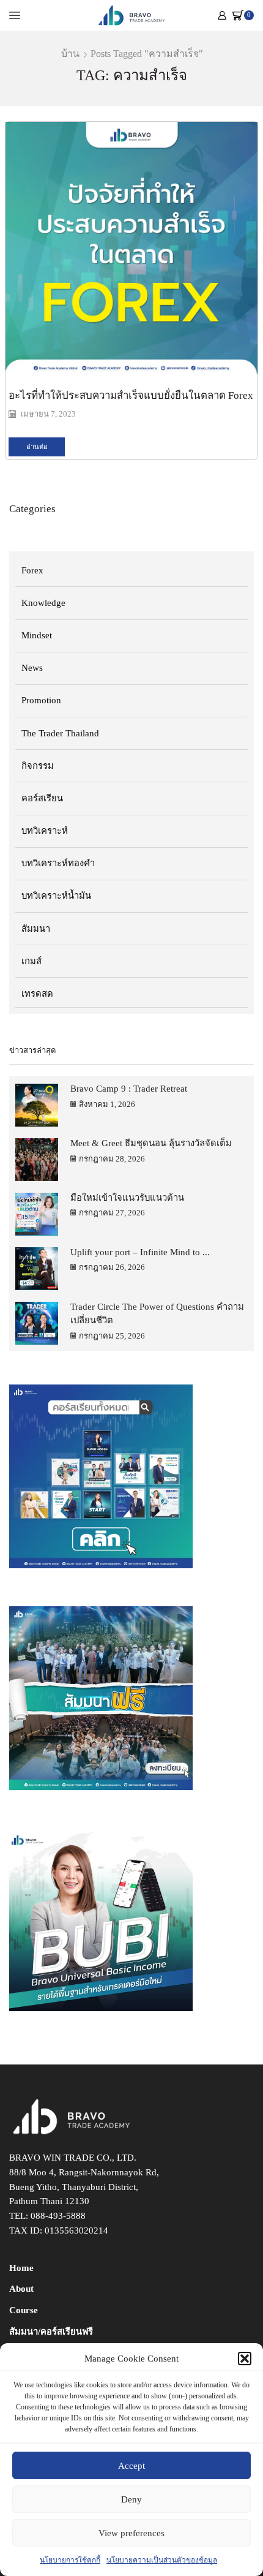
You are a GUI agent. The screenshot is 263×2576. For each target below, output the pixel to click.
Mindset (37, 635)
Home (21, 2268)
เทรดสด (37, 994)
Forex (32, 570)
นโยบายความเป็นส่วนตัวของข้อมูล (162, 2560)
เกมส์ (31, 961)
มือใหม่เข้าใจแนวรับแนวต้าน (127, 1198)
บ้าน (70, 54)
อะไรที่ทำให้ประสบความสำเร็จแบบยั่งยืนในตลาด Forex (131, 395)
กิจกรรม (38, 766)
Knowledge (43, 603)
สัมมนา (36, 929)
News (32, 668)
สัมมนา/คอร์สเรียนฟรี (51, 2332)
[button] (245, 2359)
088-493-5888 (58, 2216)
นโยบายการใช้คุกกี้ (70, 2560)
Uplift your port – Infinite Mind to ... (140, 1252)
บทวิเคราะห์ (45, 831)
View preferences (131, 2533)
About (21, 2289)
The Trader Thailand (60, 733)
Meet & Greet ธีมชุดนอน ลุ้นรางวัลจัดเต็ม (151, 1143)
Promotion (41, 700)
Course (24, 2310)
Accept (131, 2466)
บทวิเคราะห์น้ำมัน (56, 896)
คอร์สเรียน (42, 798)
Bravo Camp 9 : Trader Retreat (129, 1089)
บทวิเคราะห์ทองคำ (58, 863)
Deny (131, 2499)
